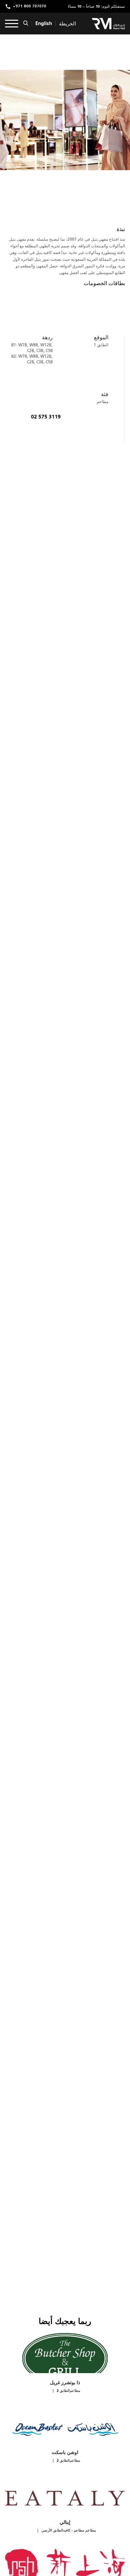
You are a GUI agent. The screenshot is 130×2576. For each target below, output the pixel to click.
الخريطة (67, 24)
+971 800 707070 (30, 7)
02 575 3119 (46, 417)
